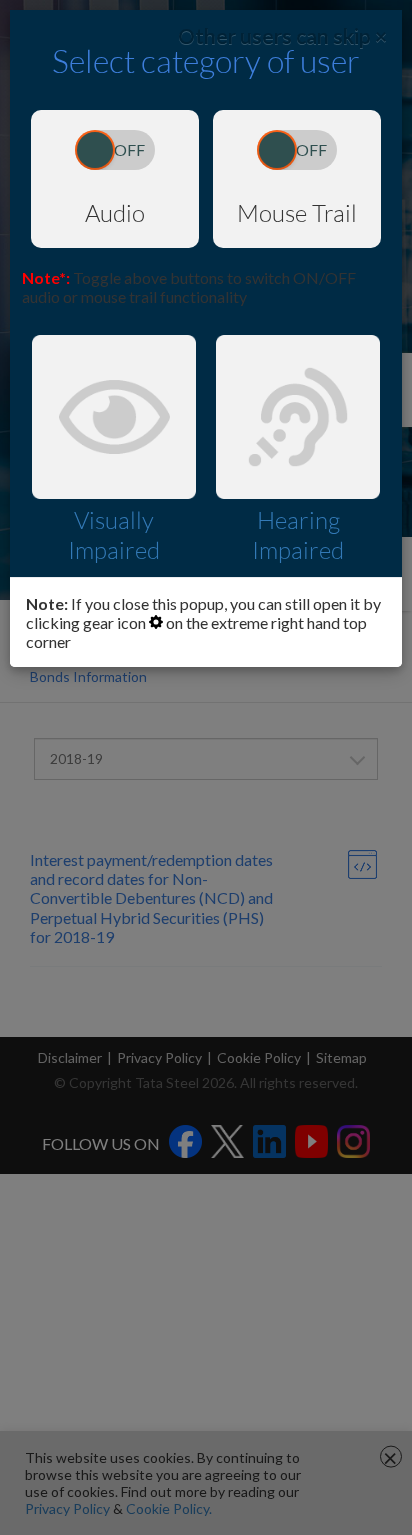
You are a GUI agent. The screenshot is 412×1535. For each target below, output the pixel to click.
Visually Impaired (114, 535)
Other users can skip (282, 35)
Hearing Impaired (298, 535)
